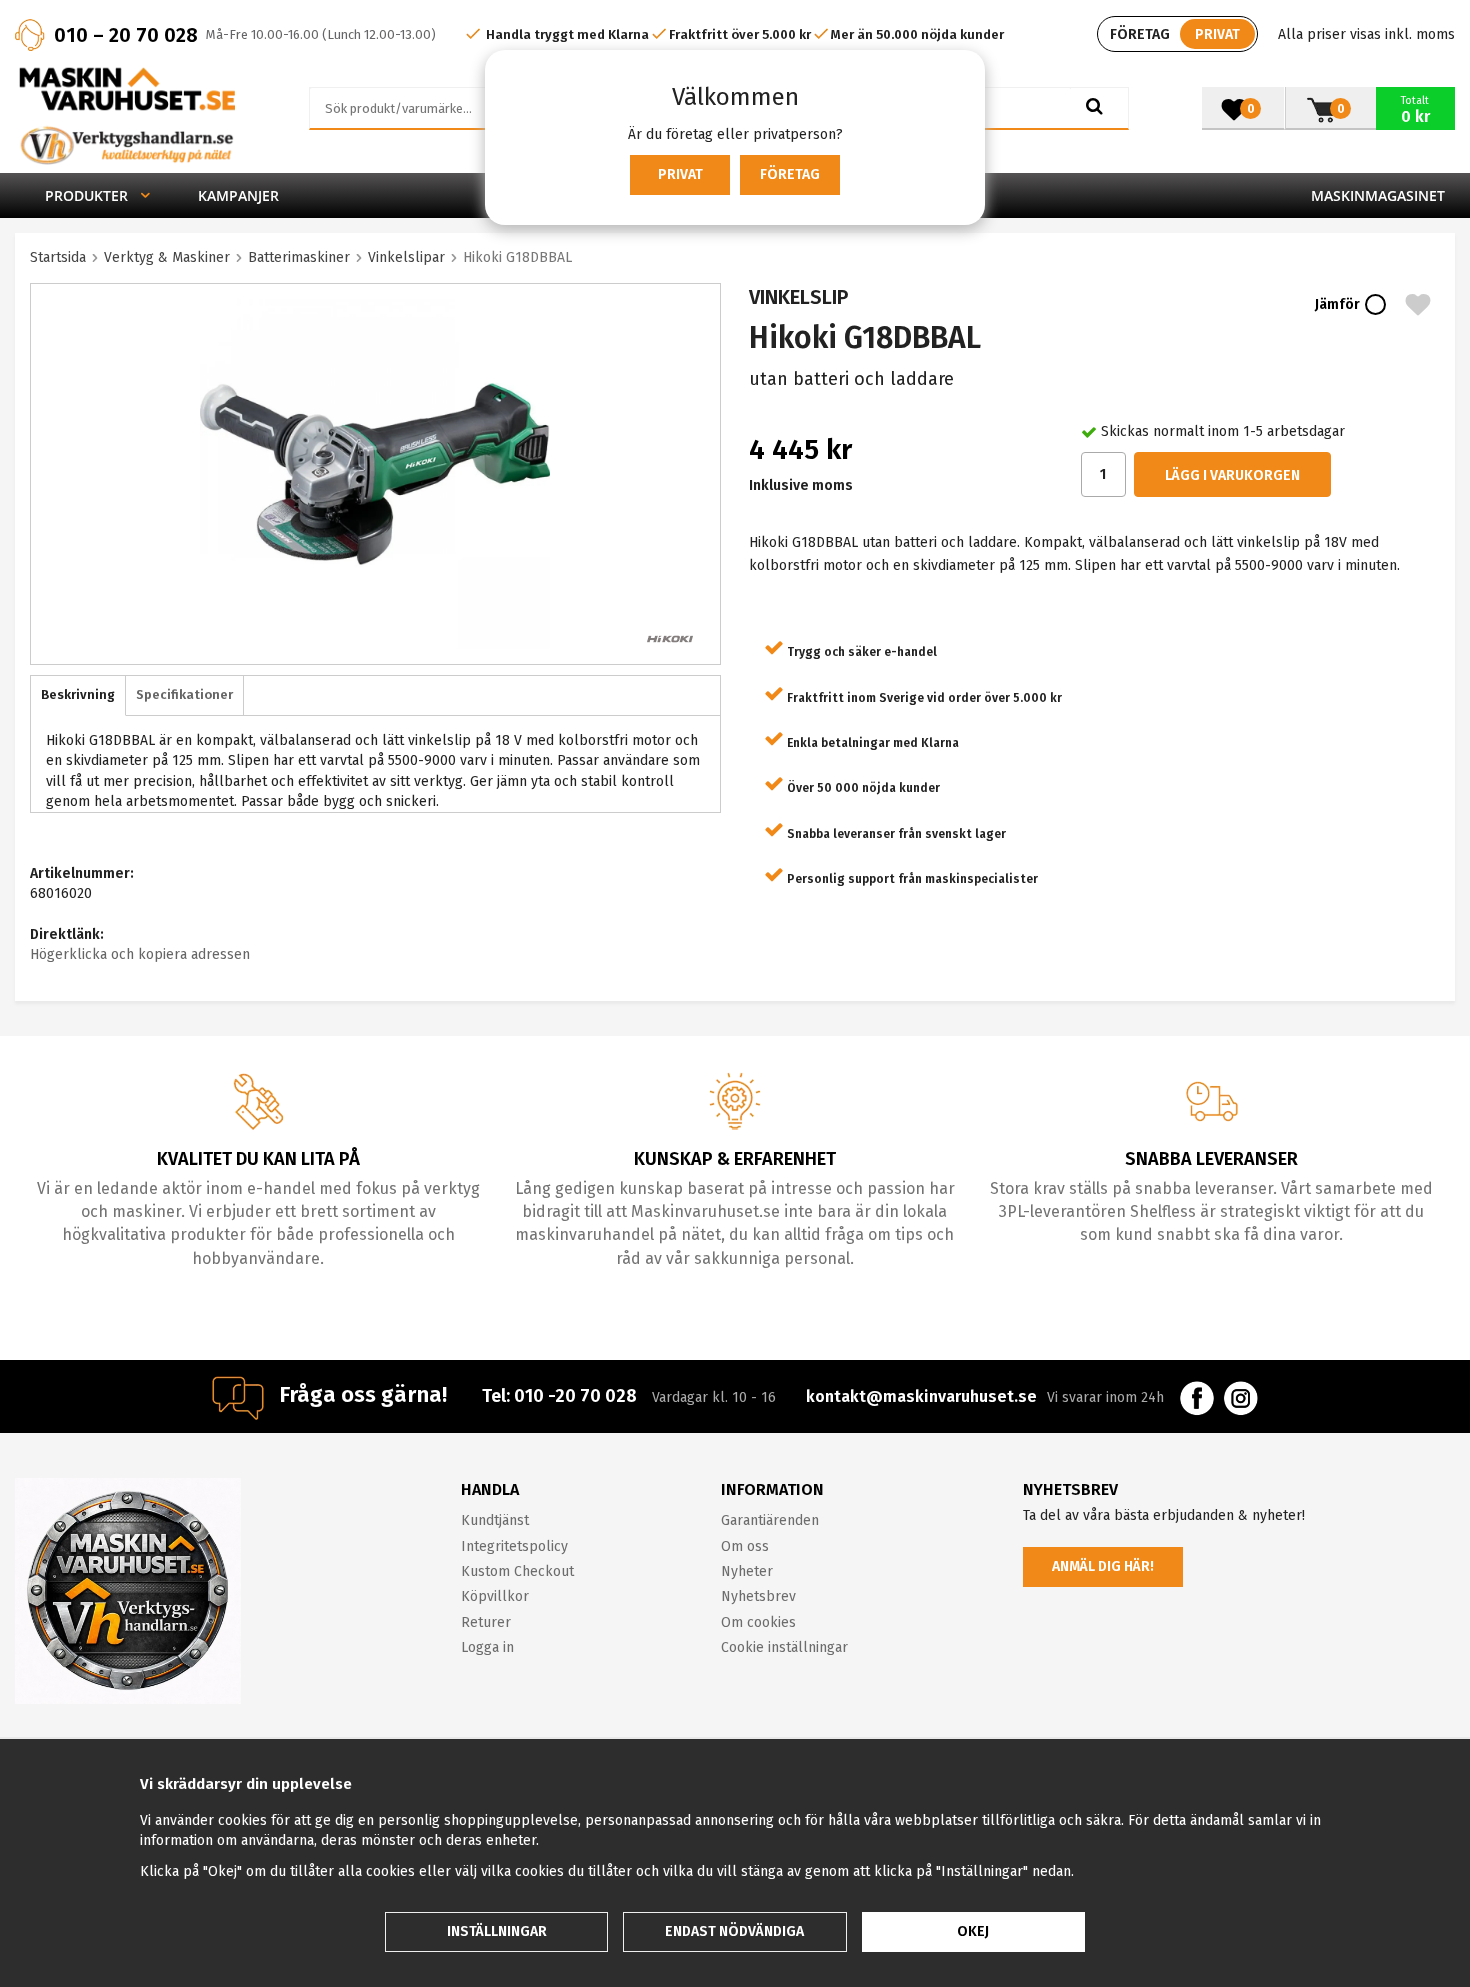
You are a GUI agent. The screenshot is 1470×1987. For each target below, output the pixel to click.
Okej (973, 1931)
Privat (680, 174)
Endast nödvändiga (734, 1931)
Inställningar (497, 1931)
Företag (790, 174)
